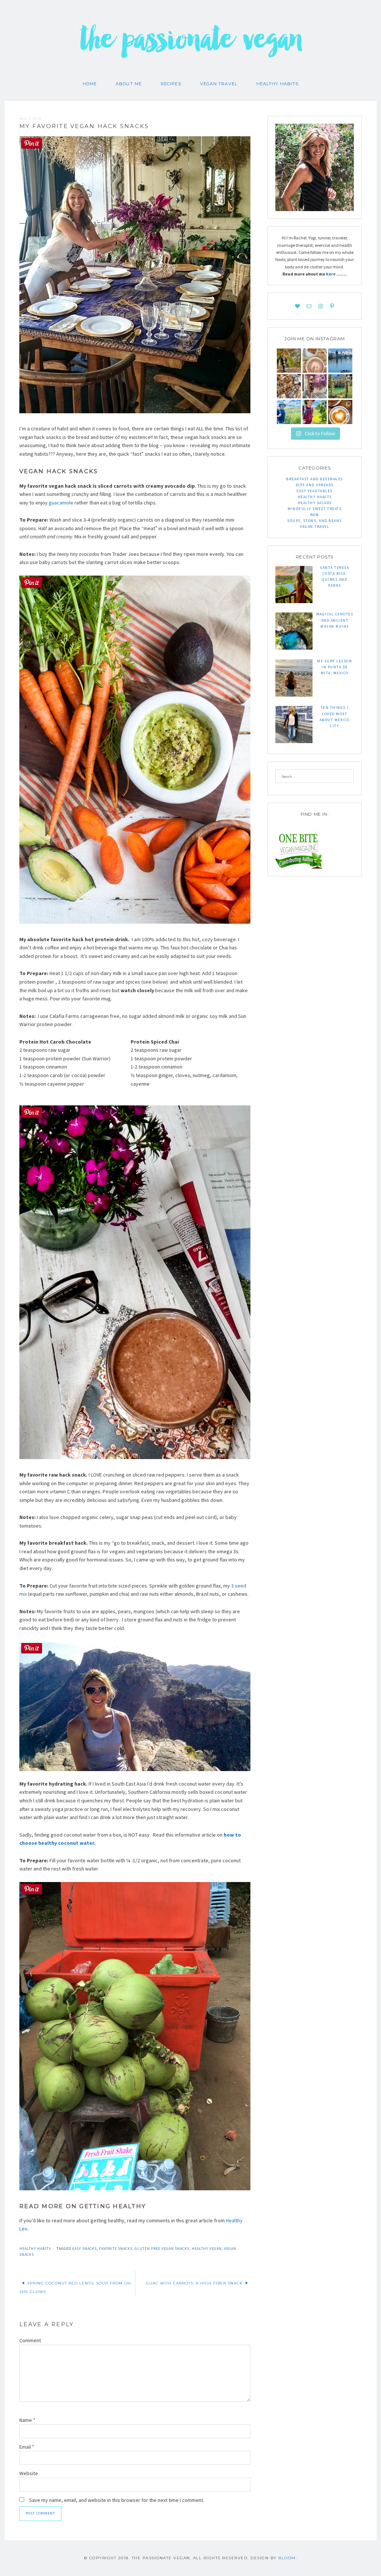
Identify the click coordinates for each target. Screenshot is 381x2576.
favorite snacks (116, 2249)
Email (27, 2447)
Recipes (171, 84)
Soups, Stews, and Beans (315, 521)
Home (90, 84)
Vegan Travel (219, 84)
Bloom (287, 2558)
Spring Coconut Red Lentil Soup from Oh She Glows (75, 2287)
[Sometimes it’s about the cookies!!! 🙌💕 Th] (289, 386)
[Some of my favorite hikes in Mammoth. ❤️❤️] (340, 386)
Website (29, 2473)
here (331, 274)
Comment (30, 2340)
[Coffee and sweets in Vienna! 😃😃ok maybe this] (315, 361)
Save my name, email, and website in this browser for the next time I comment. (117, 2500)
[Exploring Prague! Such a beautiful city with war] (340, 361)
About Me (129, 84)
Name (27, 2420)
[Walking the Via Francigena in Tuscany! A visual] (315, 412)
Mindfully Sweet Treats (315, 509)
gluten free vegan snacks (162, 2249)
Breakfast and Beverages (315, 479)
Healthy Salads (315, 503)
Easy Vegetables (315, 491)
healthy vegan (207, 2249)
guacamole (61, 503)
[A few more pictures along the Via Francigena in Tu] (289, 412)
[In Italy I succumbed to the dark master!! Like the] (340, 412)
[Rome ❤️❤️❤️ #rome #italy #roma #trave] (315, 386)
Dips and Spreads (315, 485)
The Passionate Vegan (191, 45)
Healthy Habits (277, 84)
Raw (315, 515)
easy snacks (84, 2249)
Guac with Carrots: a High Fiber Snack (194, 2283)
